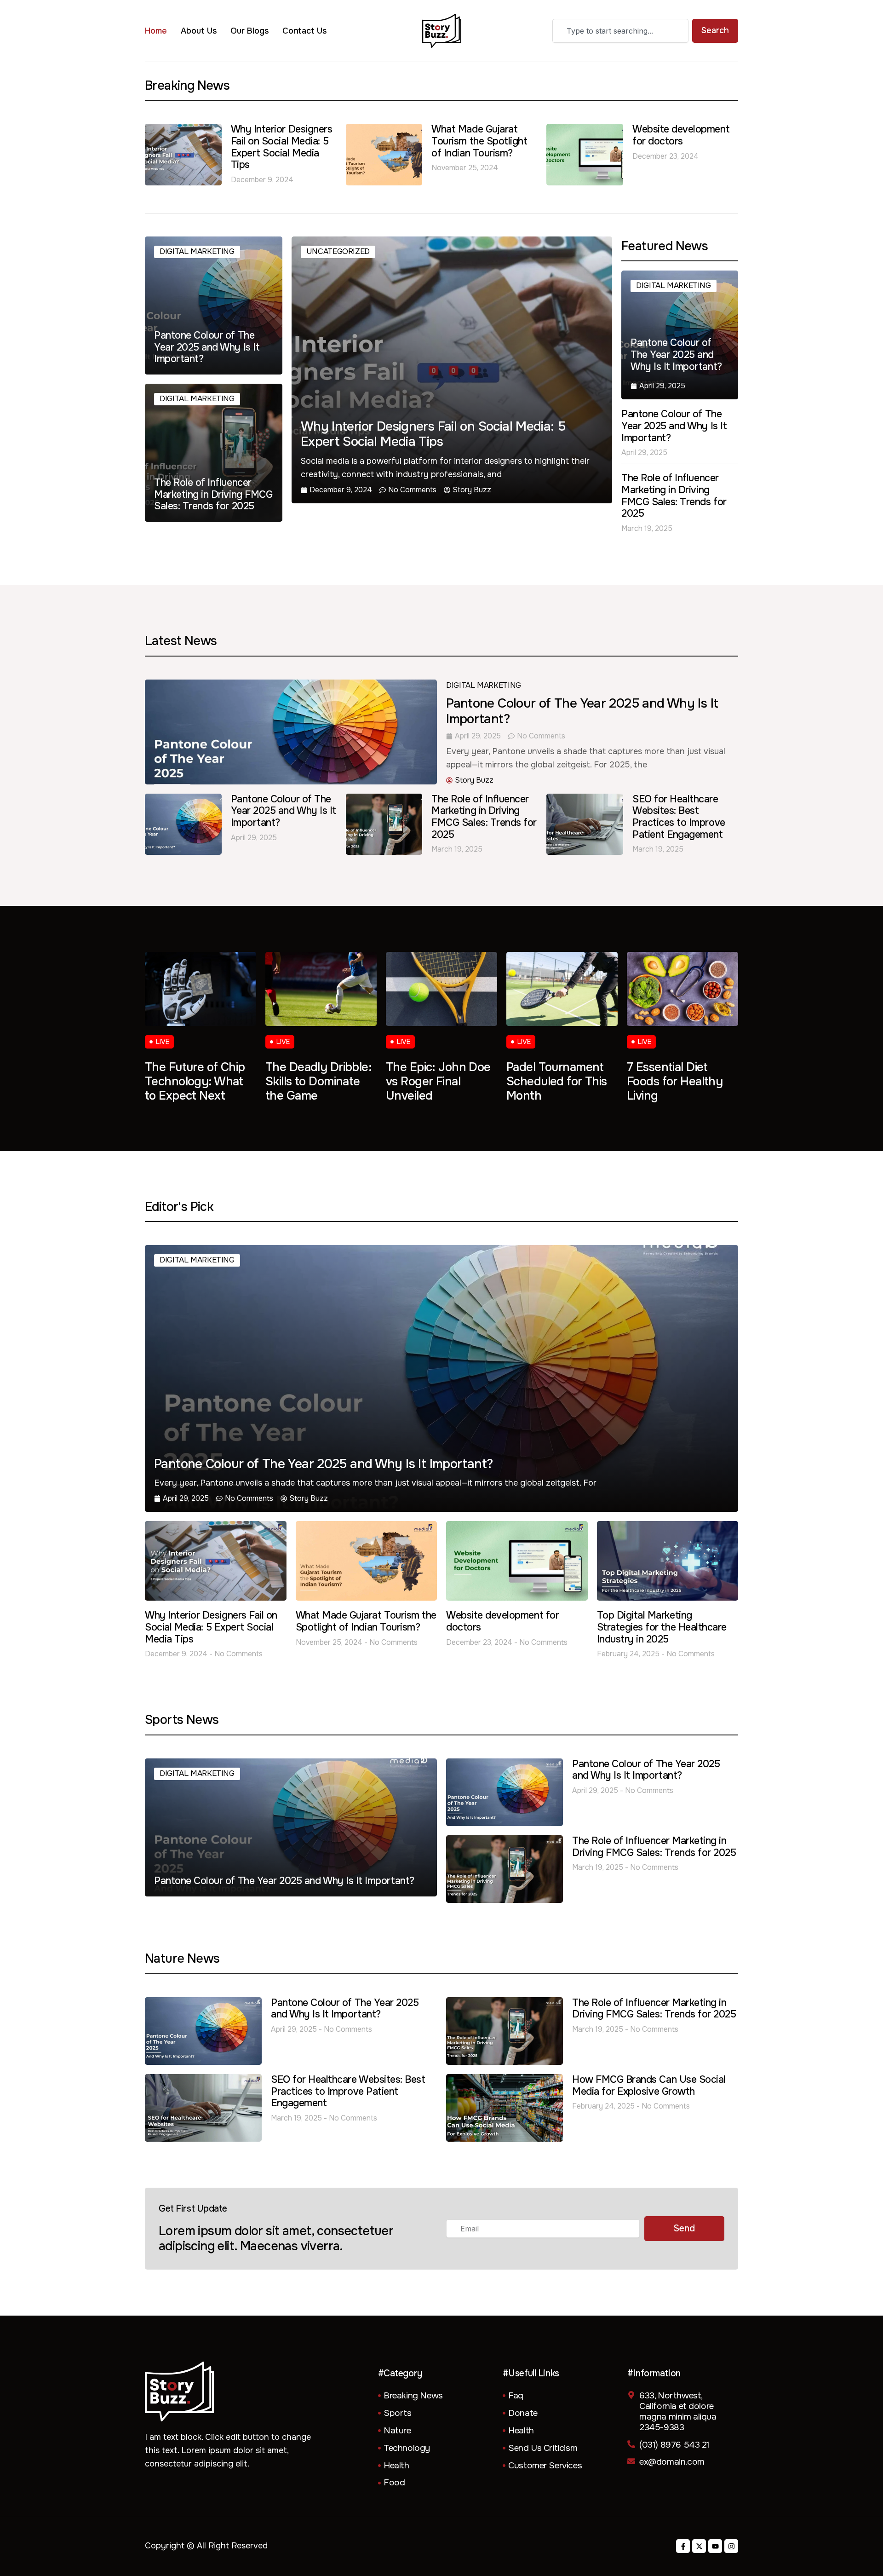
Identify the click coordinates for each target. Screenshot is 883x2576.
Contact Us (305, 31)
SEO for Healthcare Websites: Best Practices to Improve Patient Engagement (679, 817)
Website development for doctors (681, 135)
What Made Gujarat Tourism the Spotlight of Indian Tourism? (479, 141)
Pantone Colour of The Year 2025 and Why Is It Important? (674, 426)
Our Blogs (249, 31)
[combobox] (620, 31)
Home (156, 31)
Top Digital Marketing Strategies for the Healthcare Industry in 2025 (662, 1627)
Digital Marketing (197, 251)
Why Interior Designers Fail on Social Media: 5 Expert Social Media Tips (282, 147)
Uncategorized (338, 251)
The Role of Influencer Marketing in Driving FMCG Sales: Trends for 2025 (674, 496)
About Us (199, 31)
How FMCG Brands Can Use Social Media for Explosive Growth (649, 2086)
